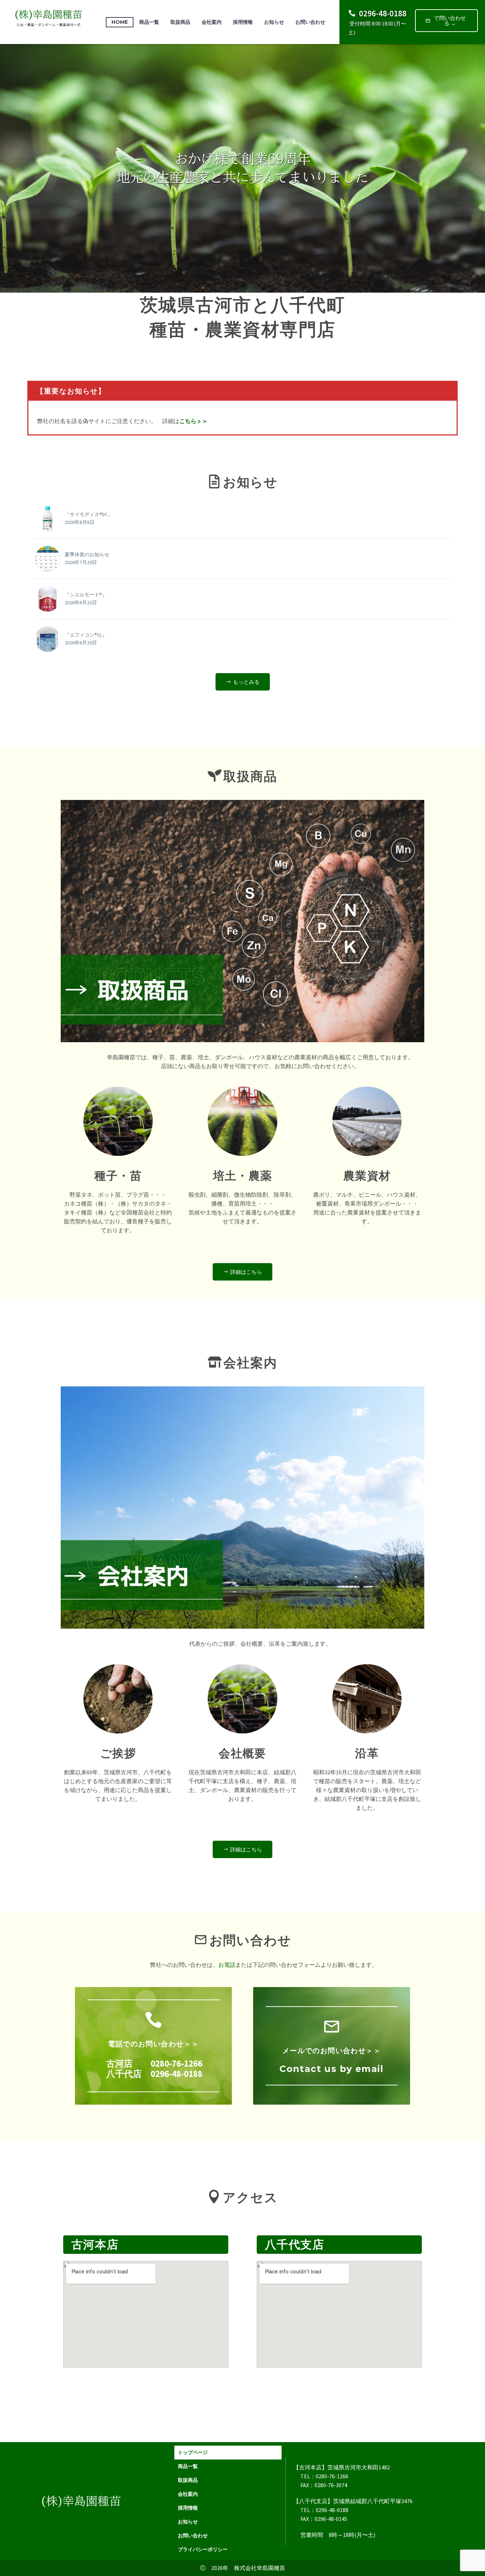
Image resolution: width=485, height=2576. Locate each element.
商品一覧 (149, 22)
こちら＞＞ (194, 421)
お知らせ (274, 22)
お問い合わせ (310, 22)
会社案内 (212, 22)
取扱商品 (180, 22)
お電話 (227, 1965)
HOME (120, 22)
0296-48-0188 (383, 13)
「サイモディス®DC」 (89, 514)
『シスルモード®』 (86, 595)
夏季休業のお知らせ (87, 554)
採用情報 (243, 22)
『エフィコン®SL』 (86, 635)
